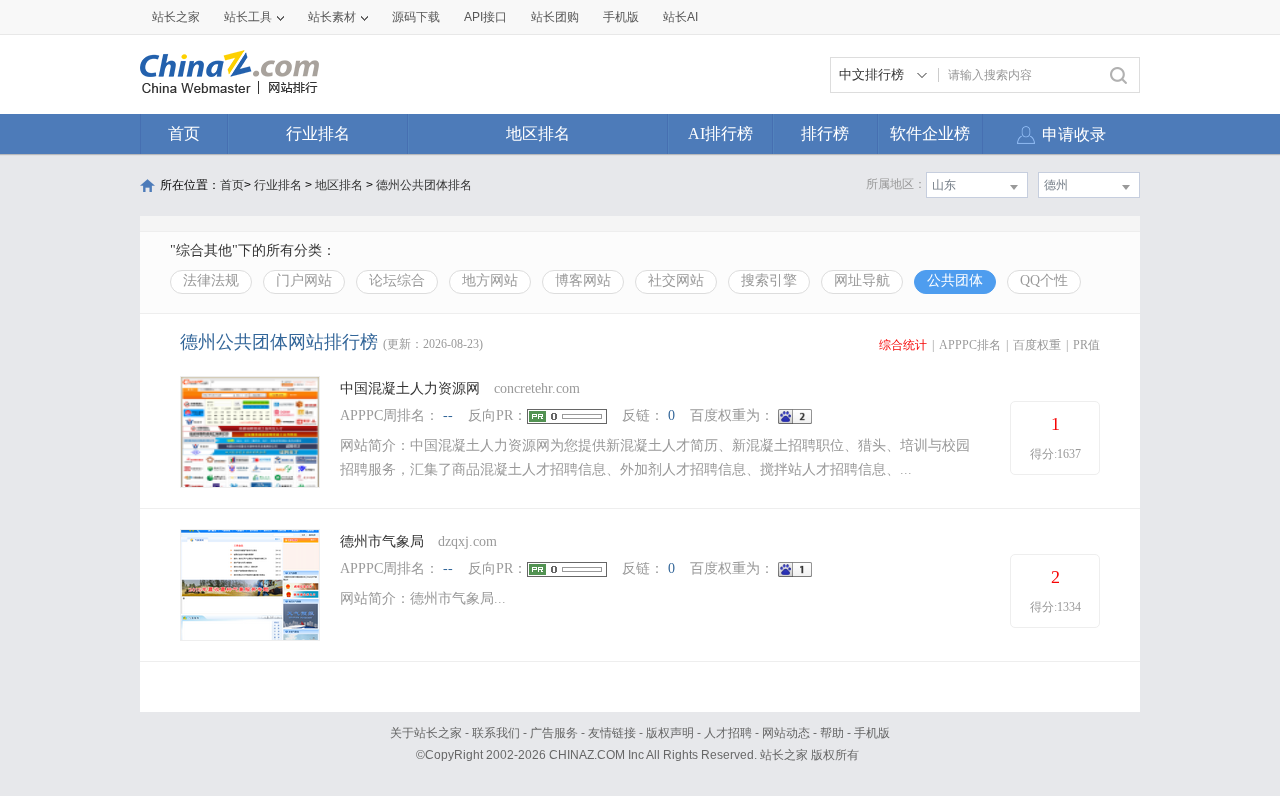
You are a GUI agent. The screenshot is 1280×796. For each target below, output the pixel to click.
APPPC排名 (970, 345)
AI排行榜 (720, 133)
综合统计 (903, 345)
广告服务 (554, 733)
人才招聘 (728, 733)
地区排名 (538, 133)
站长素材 (332, 17)
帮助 (832, 733)
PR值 (1086, 345)
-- (448, 415)
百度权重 (1037, 345)
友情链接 (612, 733)
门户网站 (304, 280)
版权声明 (670, 733)
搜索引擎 (769, 280)
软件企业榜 (930, 133)
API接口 (485, 17)
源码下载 (416, 17)
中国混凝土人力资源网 (410, 388)
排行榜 (825, 133)
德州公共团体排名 (424, 185)
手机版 (872, 733)
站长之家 (176, 17)
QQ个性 (1044, 280)
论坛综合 (397, 280)
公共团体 (955, 280)
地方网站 (490, 280)
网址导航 (862, 280)
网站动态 (786, 733)
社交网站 (676, 280)
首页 (184, 133)
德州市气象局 (382, 541)
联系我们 (496, 733)
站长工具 (248, 17)
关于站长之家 (426, 733)
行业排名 (318, 133)
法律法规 (211, 280)
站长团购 (555, 17)
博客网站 (583, 280)
